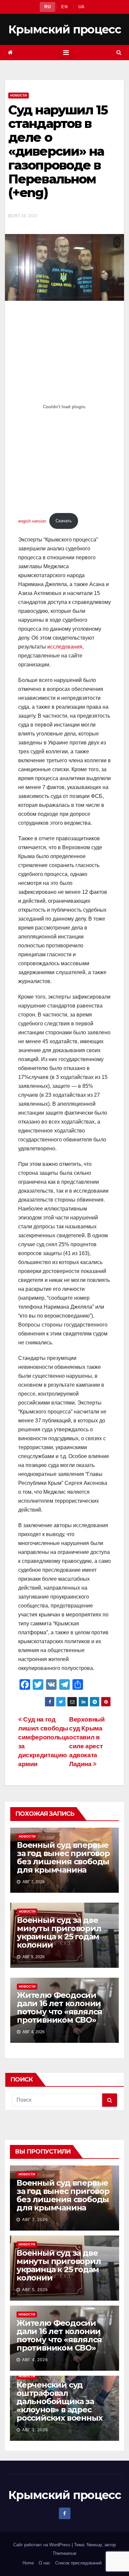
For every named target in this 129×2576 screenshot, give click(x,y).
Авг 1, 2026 (35, 2430)
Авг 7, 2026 (35, 2220)
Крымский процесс (64, 29)
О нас (44, 2563)
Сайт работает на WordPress (43, 2545)
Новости (19, 95)
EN (64, 7)
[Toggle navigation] (66, 53)
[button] (119, 52)
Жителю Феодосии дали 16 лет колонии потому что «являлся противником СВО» (60, 2007)
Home (28, 2563)
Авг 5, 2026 (35, 2290)
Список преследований (78, 2563)
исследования (65, 647)
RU (47, 7)
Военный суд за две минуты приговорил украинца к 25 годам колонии (59, 1932)
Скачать (64, 521)
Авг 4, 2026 (35, 2360)
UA (82, 7)
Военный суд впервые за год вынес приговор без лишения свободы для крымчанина (63, 1857)
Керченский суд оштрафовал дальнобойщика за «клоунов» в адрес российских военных (59, 2401)
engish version (32, 521)
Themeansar (64, 2553)
